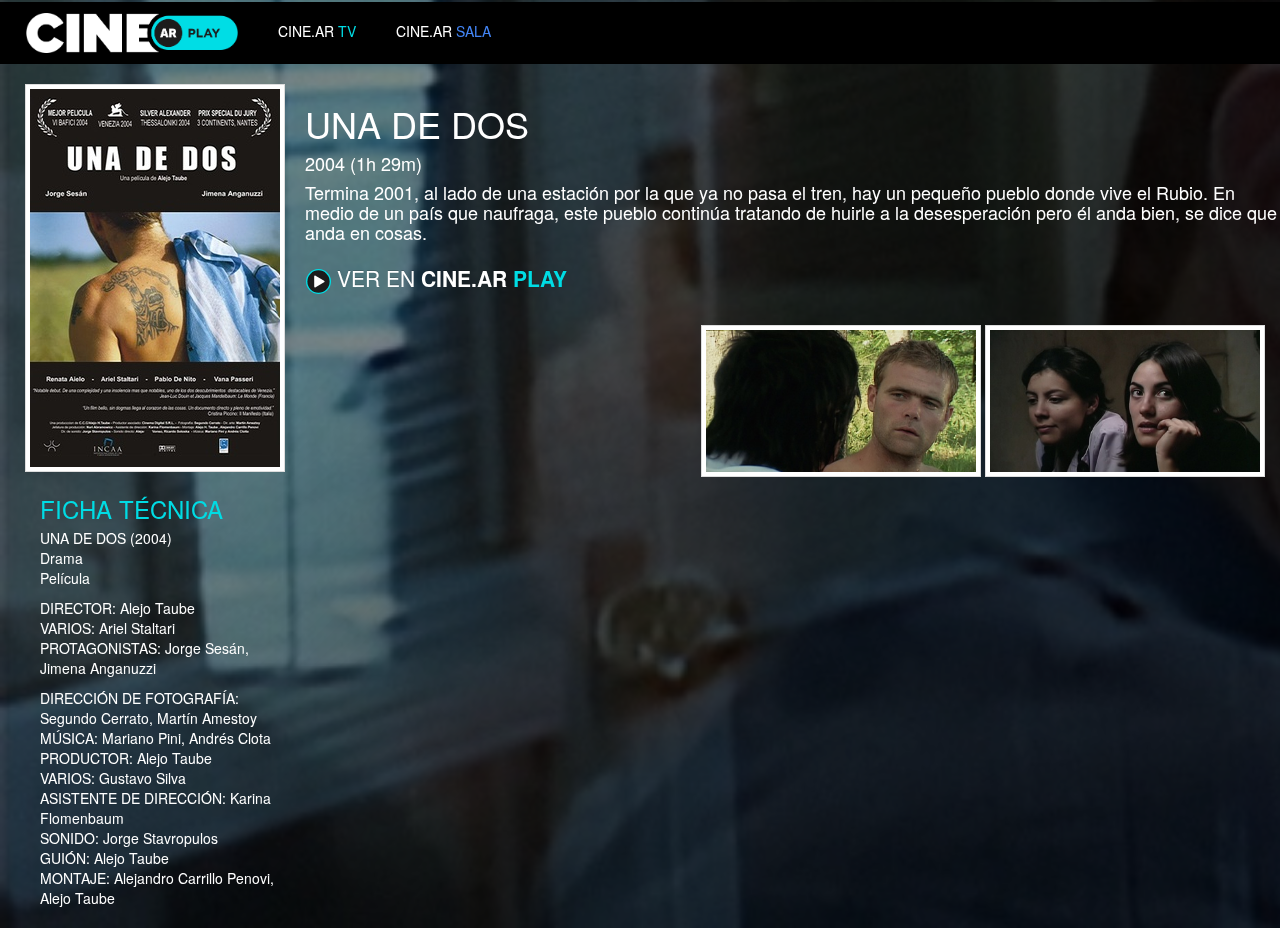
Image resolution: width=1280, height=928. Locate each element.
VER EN (449, 278)
